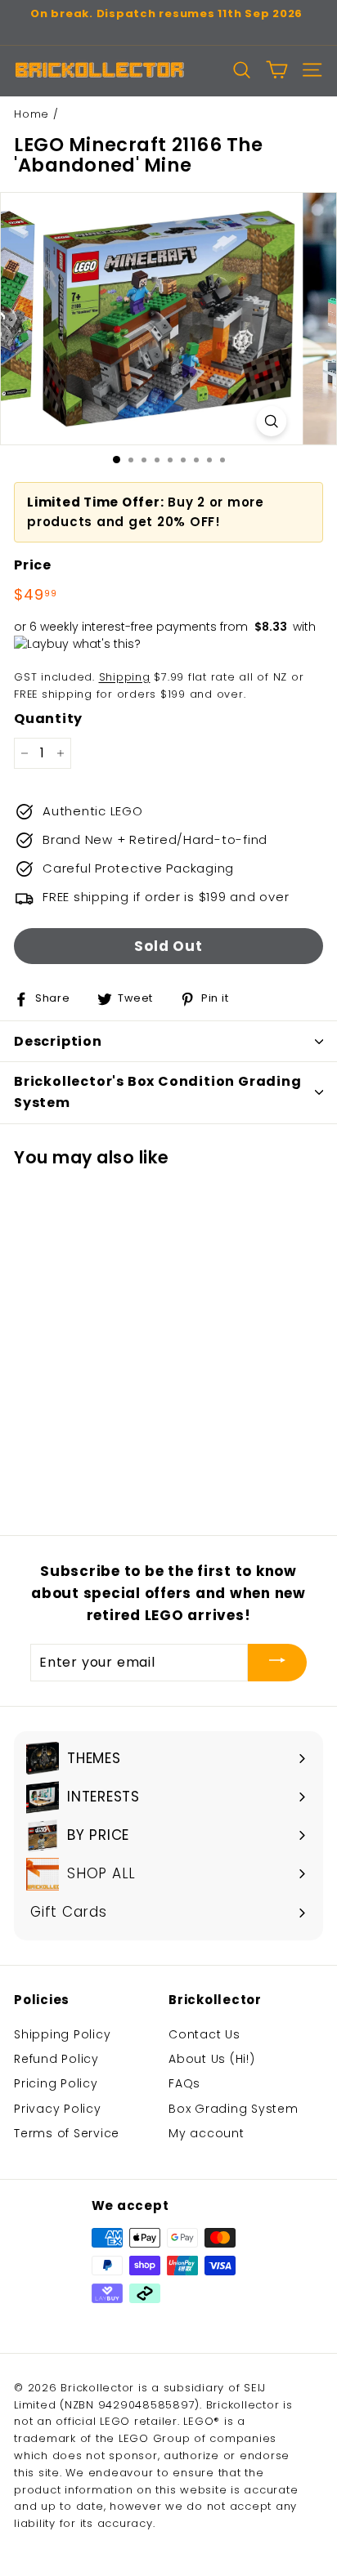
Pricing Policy (56, 2083)
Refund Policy (56, 2059)
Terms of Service (67, 2133)
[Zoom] (271, 421)
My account (207, 2133)
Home (31, 114)
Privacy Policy (58, 2109)
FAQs (184, 2083)
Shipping (125, 677)
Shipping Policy (62, 2034)
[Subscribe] (277, 1663)
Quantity (48, 719)
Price (33, 565)
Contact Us (204, 2034)
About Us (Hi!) (212, 2059)
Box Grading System (234, 2109)
